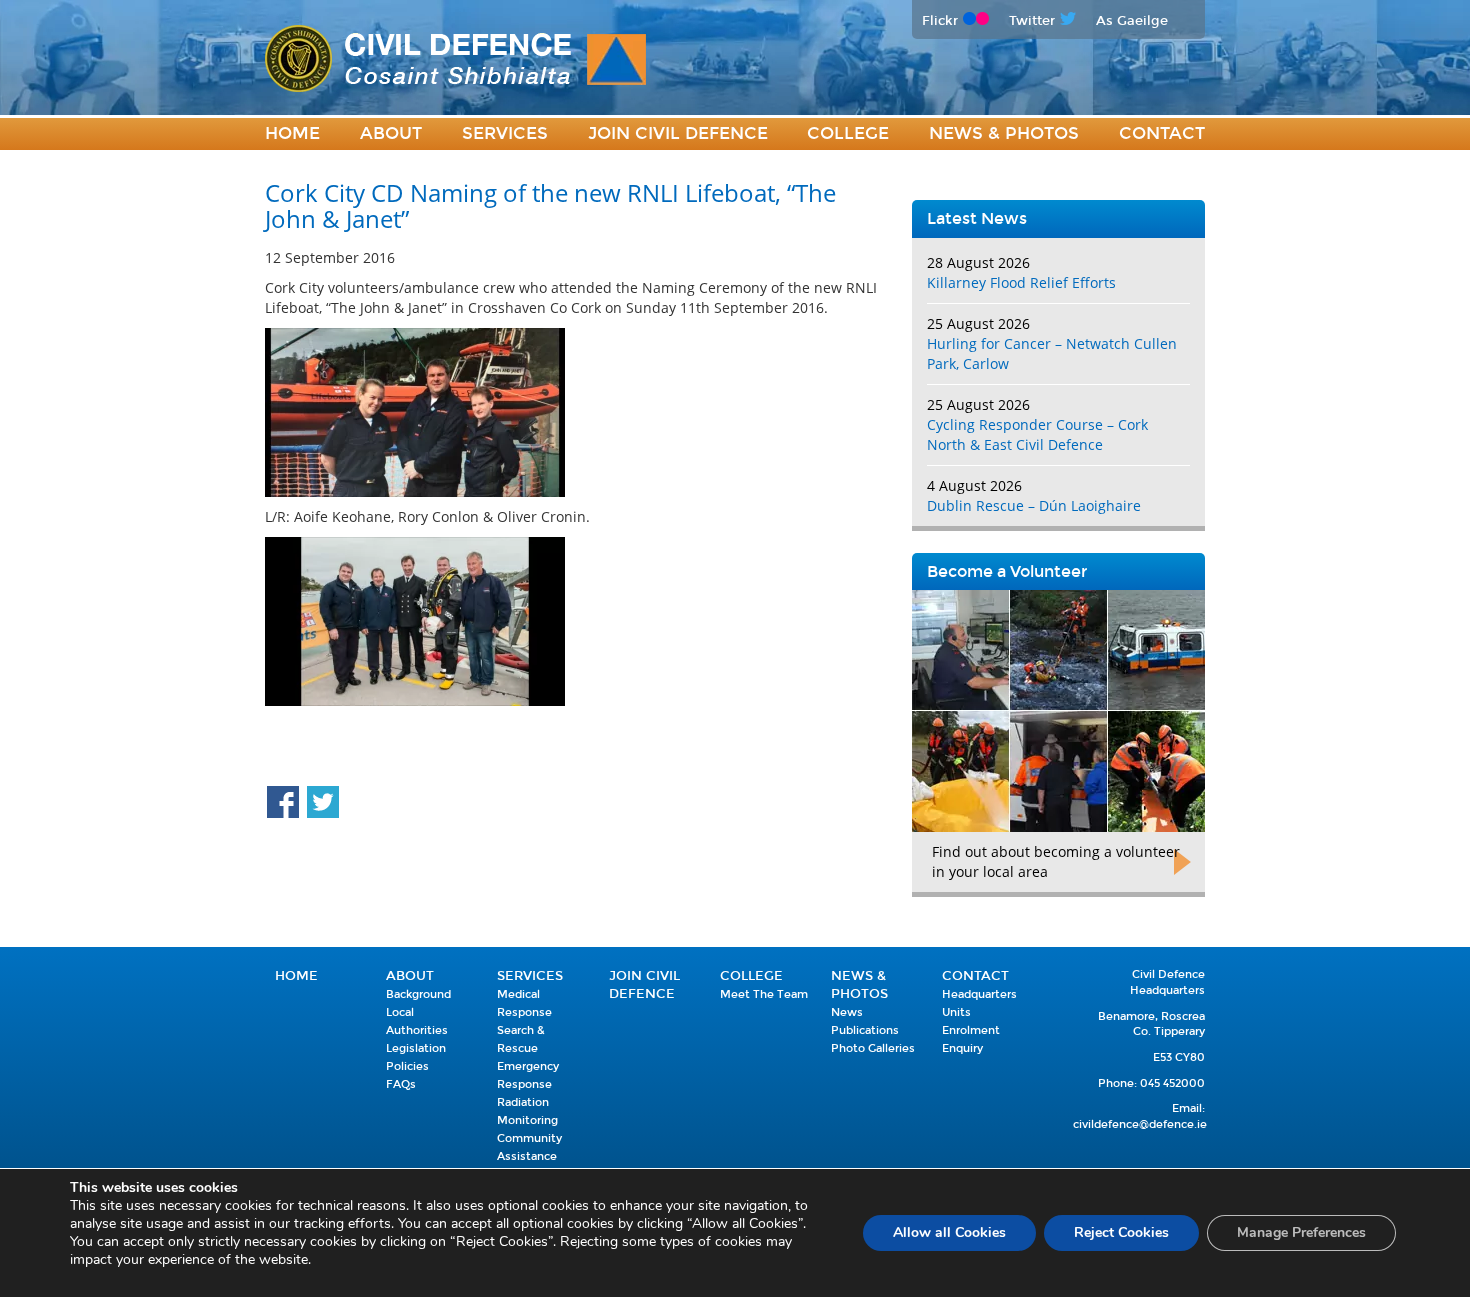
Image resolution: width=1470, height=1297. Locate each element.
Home (292, 133)
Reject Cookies (1121, 1232)
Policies (407, 1066)
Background (418, 994)
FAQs (401, 1084)
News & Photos (1004, 133)
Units (956, 1012)
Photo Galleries (873, 1048)
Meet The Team (764, 994)
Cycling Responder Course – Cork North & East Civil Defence (1037, 434)
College (848, 133)
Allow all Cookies (949, 1232)
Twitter (1032, 20)
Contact (1162, 133)
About (391, 133)
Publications (865, 1030)
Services (505, 133)
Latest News (977, 218)
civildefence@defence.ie (1140, 1124)
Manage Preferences (1301, 1232)
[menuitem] (292, 134)
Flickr (940, 20)
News (847, 1012)
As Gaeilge (1132, 20)
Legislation (416, 1048)
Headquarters (979, 994)
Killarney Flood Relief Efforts (1021, 282)
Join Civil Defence (678, 133)
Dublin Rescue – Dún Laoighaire (1034, 505)
